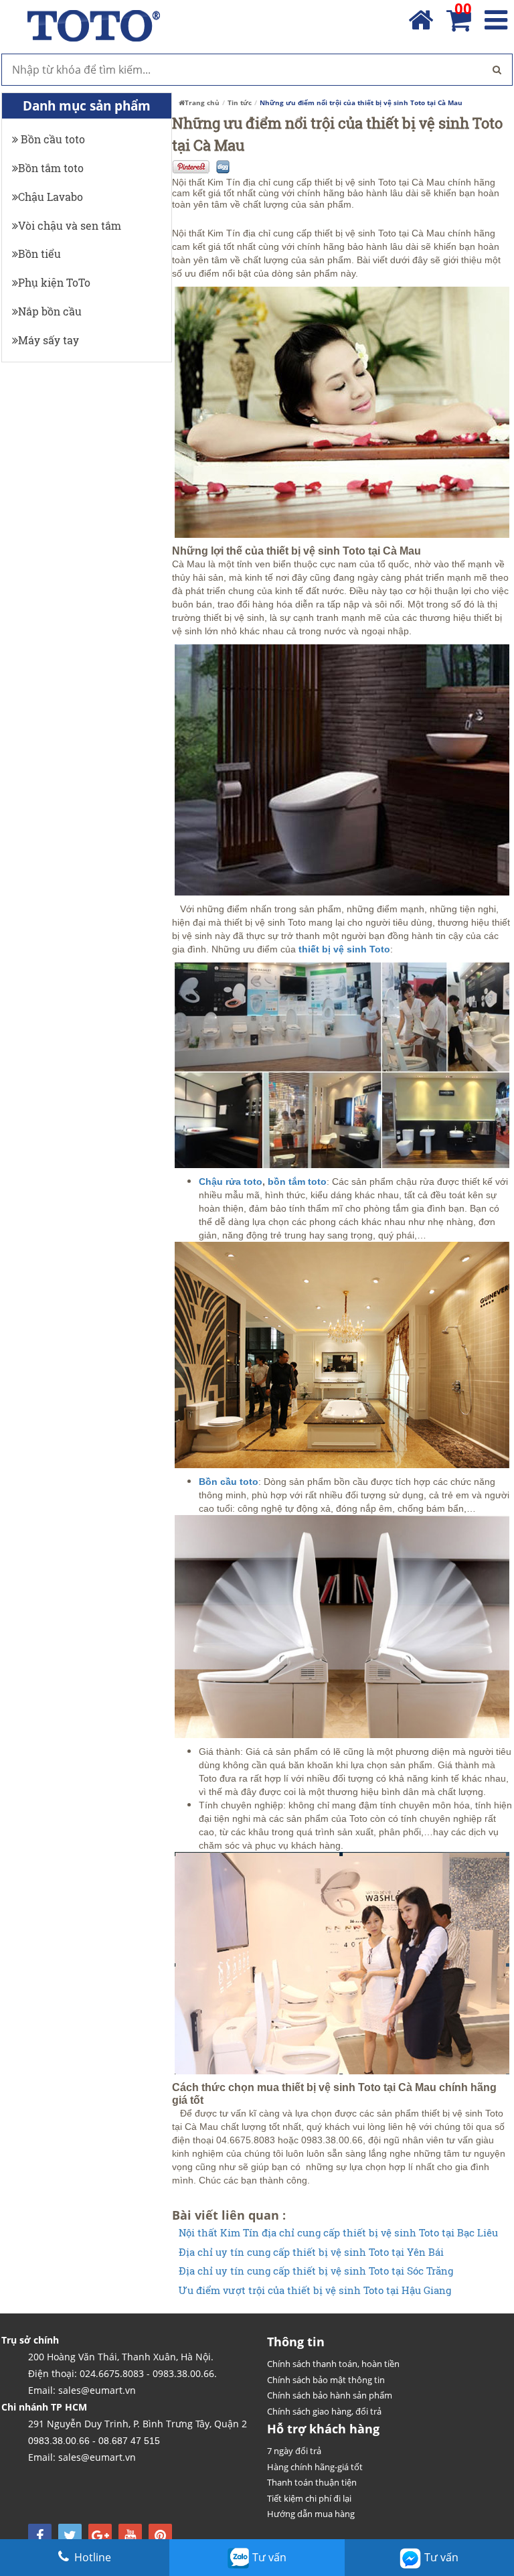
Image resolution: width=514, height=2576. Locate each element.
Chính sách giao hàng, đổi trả (324, 2411)
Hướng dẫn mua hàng (311, 2514)
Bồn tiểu (39, 254)
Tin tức (240, 102)
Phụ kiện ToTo (54, 282)
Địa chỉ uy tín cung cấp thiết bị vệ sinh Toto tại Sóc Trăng (316, 2271)
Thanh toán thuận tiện (312, 2482)
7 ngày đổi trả (294, 2451)
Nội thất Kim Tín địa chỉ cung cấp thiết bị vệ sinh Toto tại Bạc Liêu (338, 2233)
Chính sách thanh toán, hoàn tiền (333, 2364)
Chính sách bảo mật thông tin (326, 2380)
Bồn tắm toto (51, 168)
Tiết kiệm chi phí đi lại (309, 2498)
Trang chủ (202, 102)
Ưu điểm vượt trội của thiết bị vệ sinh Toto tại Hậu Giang (315, 2290)
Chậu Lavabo (51, 197)
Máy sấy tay (49, 340)
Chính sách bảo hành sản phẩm (330, 2395)
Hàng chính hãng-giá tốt (315, 2467)
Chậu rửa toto (231, 1182)
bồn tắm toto (297, 1182)
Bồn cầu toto (52, 139)
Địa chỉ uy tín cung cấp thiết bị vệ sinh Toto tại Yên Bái (311, 2252)
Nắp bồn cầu (50, 311)
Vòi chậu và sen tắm (70, 225)
